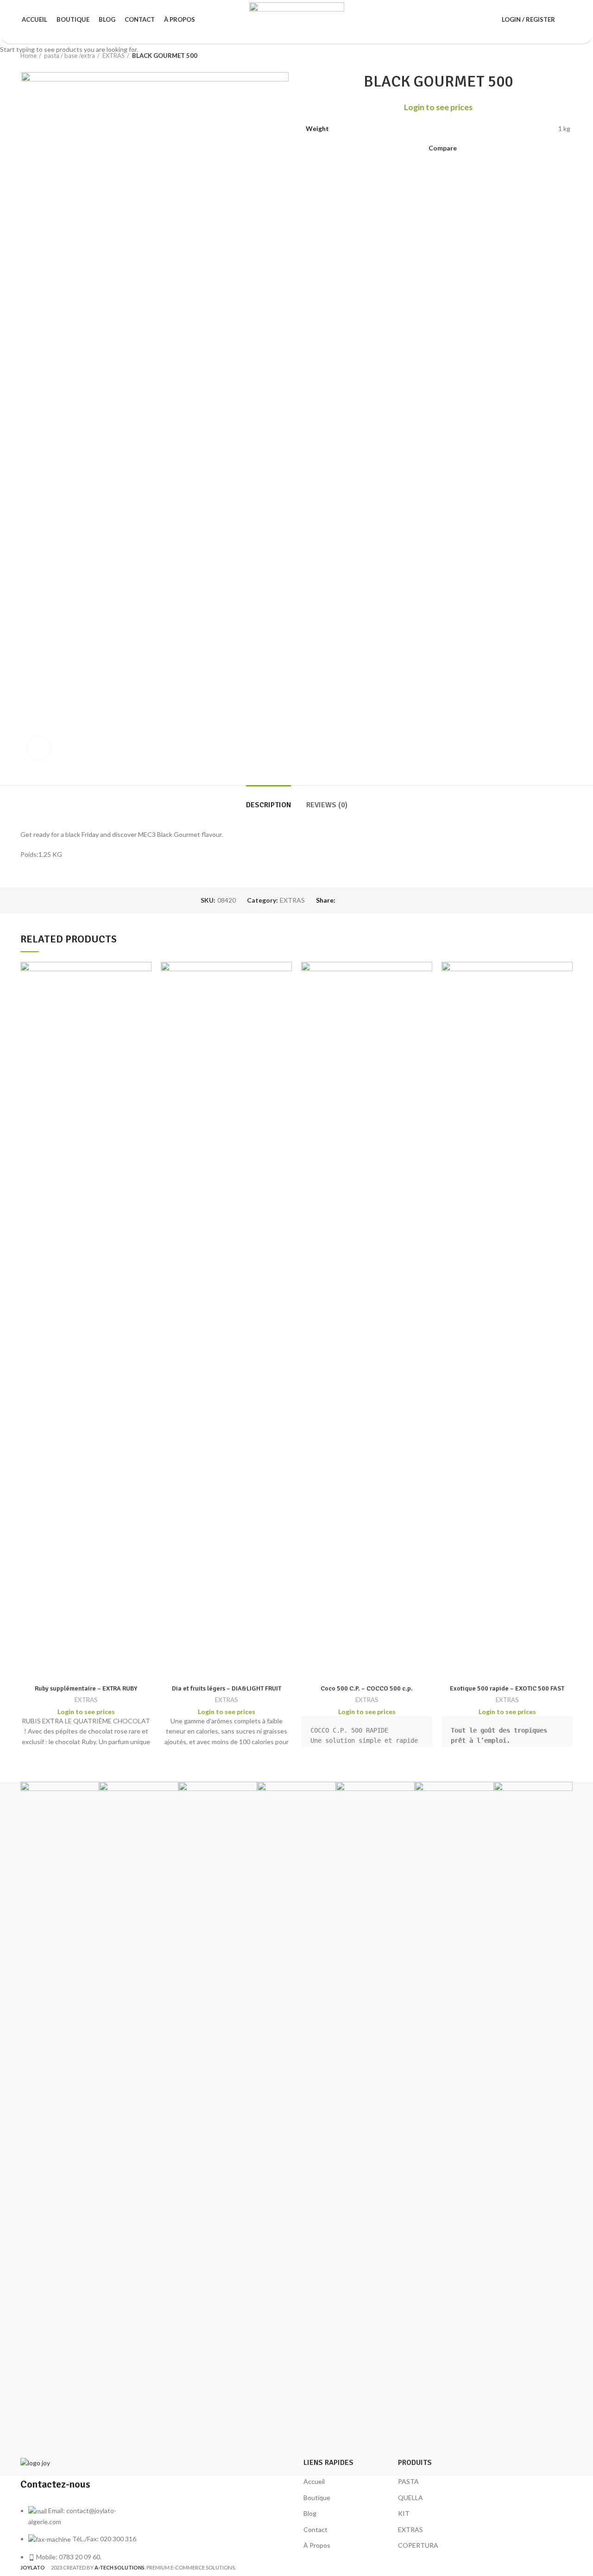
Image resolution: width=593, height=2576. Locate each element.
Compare (86, 1668)
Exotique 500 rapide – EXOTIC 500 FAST (507, 1688)
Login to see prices (86, 1712)
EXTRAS (86, 1700)
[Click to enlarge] (39, 748)
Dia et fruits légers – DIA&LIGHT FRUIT (227, 1688)
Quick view (570, 976)
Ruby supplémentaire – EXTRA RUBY (86, 1688)
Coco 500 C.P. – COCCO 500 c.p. (367, 1688)
